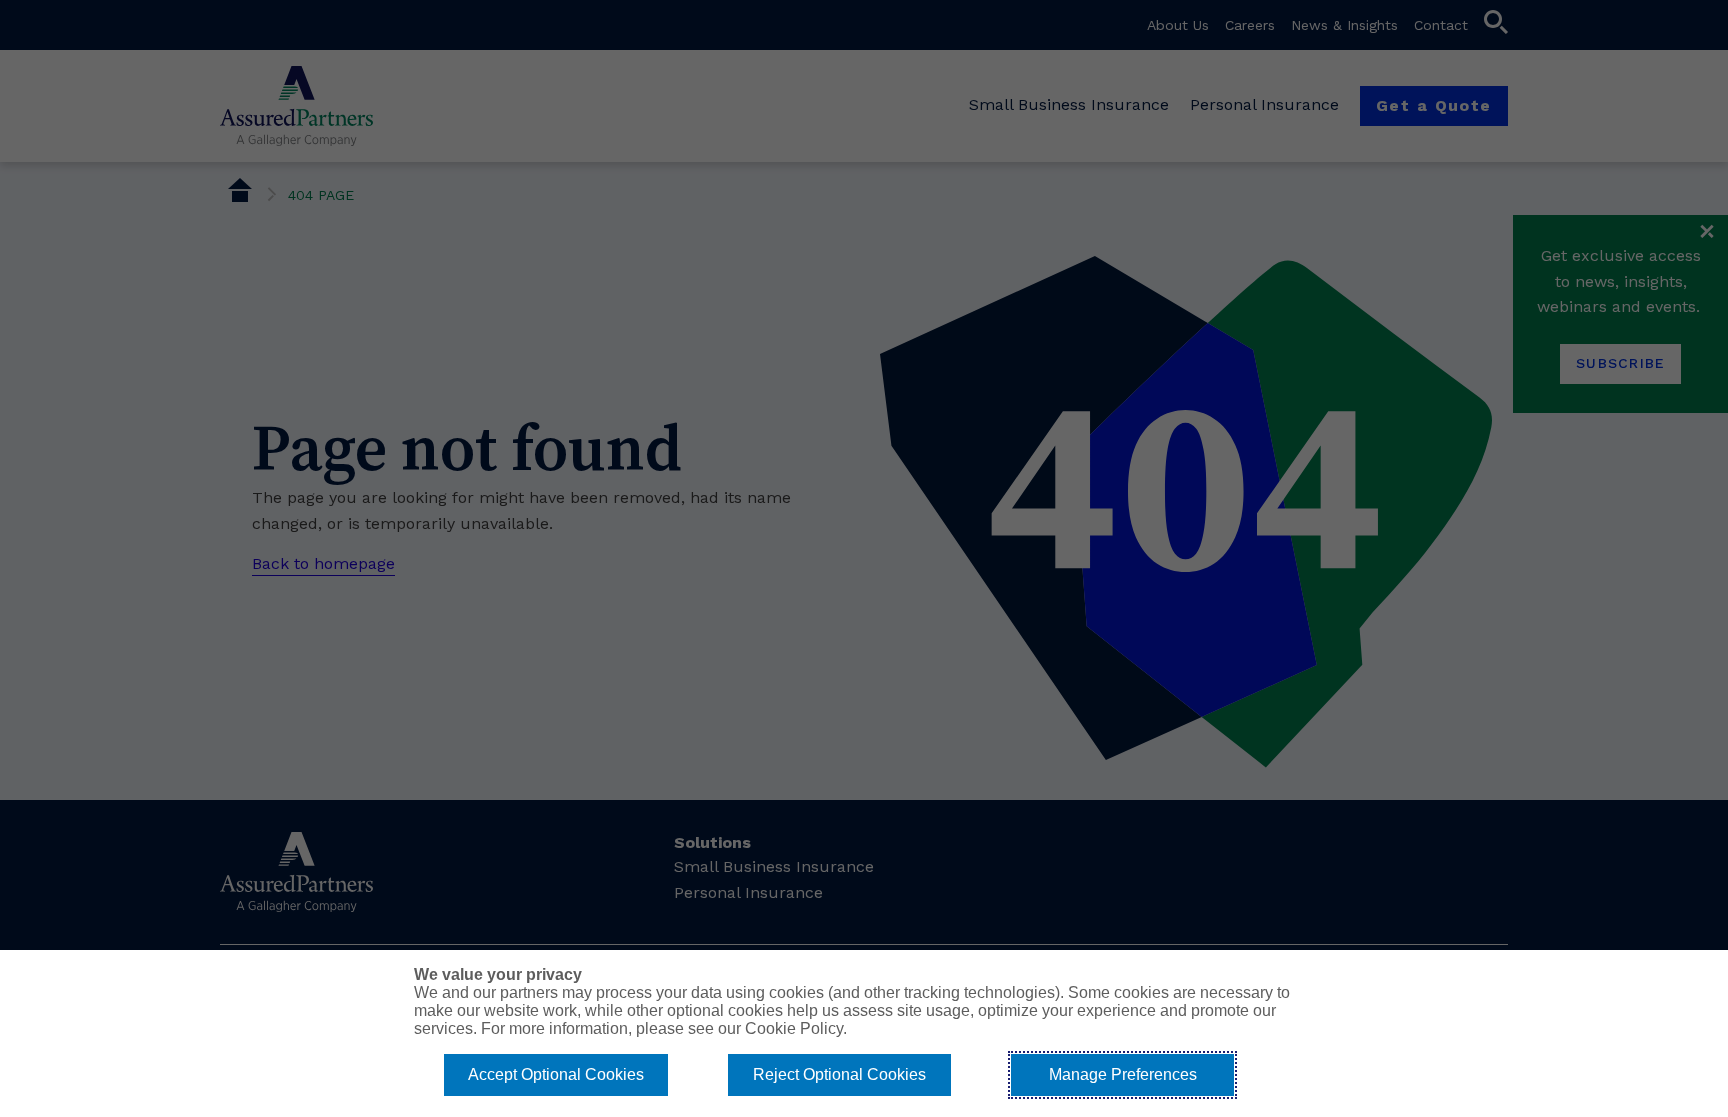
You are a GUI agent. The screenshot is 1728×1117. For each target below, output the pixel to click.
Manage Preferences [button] (1123, 1074)
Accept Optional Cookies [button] (556, 1074)
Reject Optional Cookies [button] (839, 1074)
